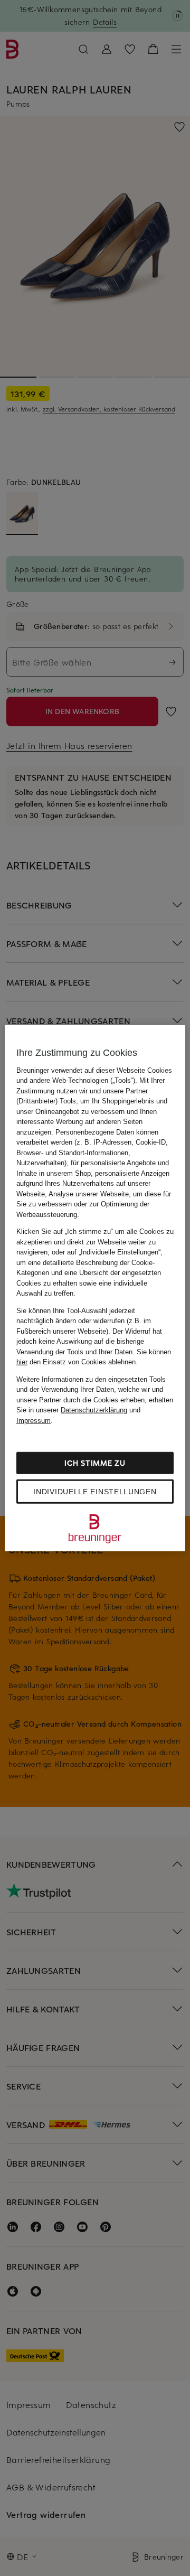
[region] (95, 1288)
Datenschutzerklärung (94, 1410)
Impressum (34, 1420)
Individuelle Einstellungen (95, 1492)
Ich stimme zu (95, 1463)
